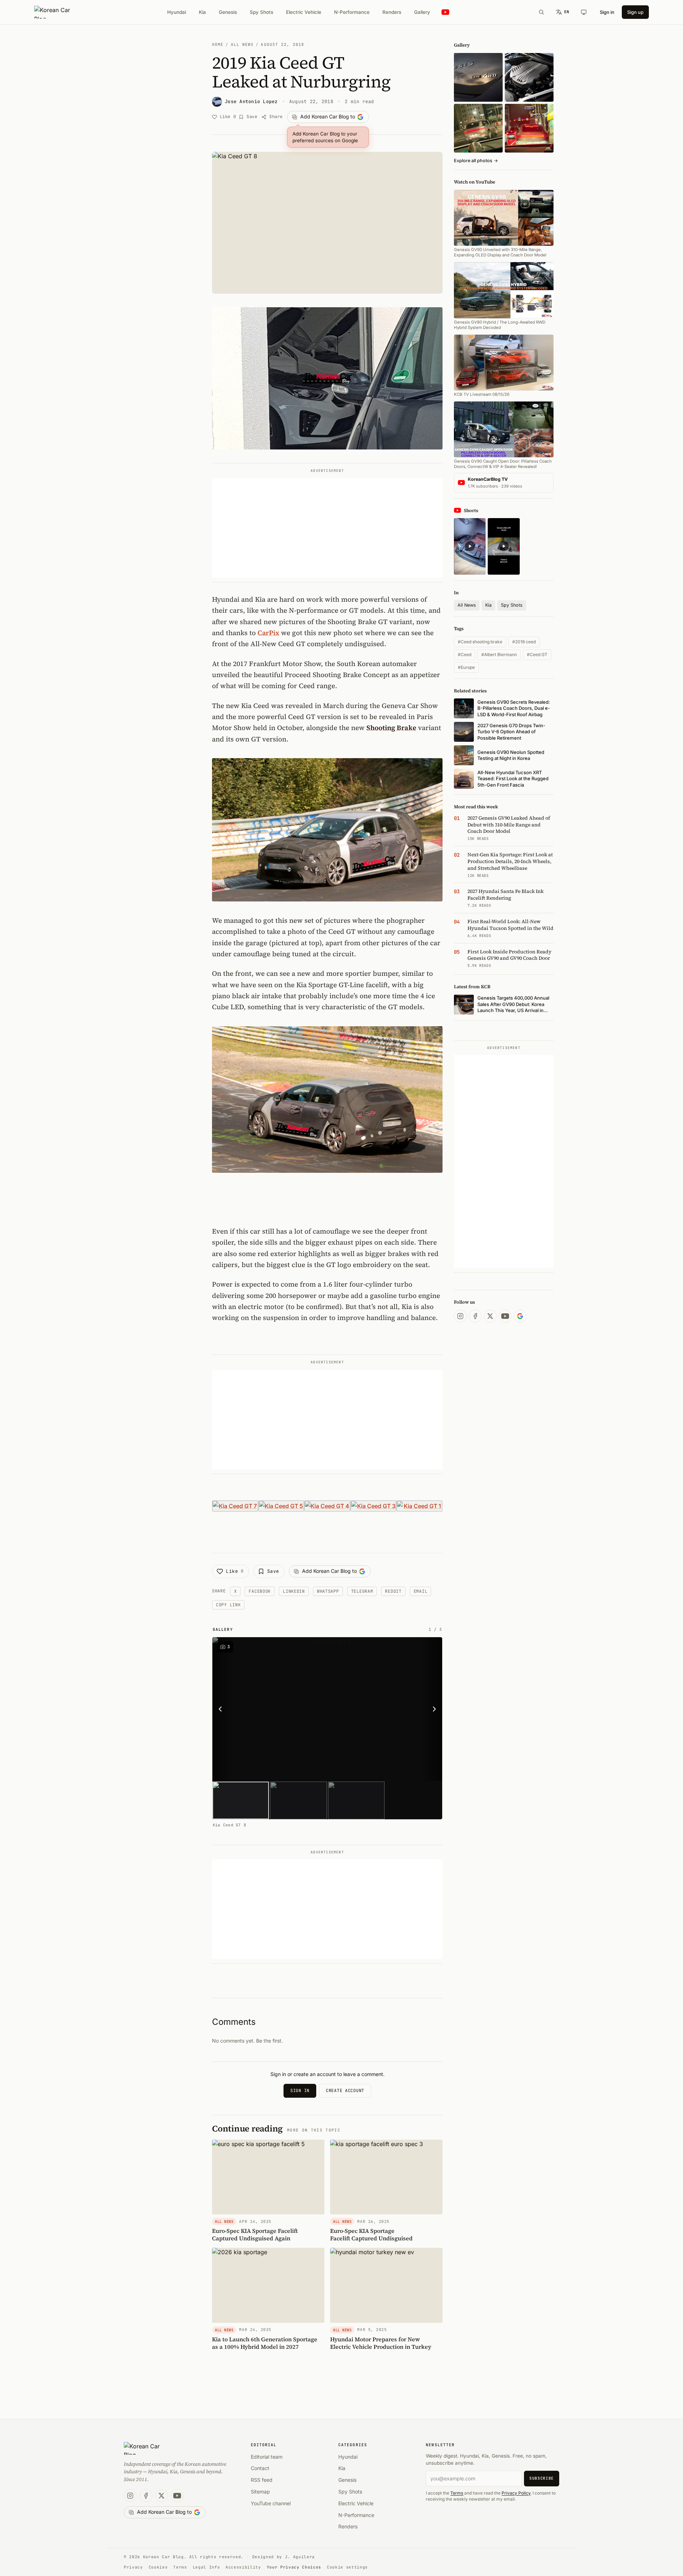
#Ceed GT (537, 654)
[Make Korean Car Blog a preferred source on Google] (520, 1316)
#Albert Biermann (499, 654)
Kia (202, 12)
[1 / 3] (241, 1800)
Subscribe (542, 2478)
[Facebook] (475, 1316)
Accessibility (243, 2567)
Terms (457, 2493)
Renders (392, 12)
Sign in (607, 12)
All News (242, 44)
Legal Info (207, 2567)
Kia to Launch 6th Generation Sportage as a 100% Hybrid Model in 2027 (265, 2343)
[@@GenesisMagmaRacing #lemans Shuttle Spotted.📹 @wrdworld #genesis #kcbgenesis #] (504, 546)
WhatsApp (328, 1591)
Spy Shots (261, 12)
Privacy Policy (516, 2493)
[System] (584, 12)
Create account (345, 2091)
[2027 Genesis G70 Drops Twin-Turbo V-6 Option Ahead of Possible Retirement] (529, 77)
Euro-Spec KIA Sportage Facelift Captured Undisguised (371, 2234)
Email (421, 1591)
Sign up (635, 12)
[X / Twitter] (490, 1316)
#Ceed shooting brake (480, 642)
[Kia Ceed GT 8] (329, 1709)
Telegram (362, 1591)
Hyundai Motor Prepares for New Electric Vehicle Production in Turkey (381, 2343)
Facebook (260, 1591)
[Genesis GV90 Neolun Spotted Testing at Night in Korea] (478, 128)
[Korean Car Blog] (57, 12)
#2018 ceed (524, 642)
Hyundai (177, 12)
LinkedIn (294, 1591)
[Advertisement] (327, 528)
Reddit (393, 1591)
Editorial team (267, 2457)
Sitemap (260, 2492)
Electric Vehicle (304, 12)
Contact (260, 2468)
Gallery (422, 12)
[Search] (541, 12)
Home (218, 44)
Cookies (158, 2567)
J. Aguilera (300, 2557)
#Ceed (465, 654)
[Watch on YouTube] (445, 12)
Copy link (228, 1605)
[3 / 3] (356, 1800)
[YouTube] (505, 1316)
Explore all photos (476, 161)
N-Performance (352, 12)
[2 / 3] (298, 1800)
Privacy (133, 2567)
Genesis (228, 12)
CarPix (268, 633)
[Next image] (432, 1709)
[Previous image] (222, 1709)
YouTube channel (271, 2503)
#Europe (466, 667)
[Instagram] (460, 1316)
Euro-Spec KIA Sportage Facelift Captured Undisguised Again (255, 2234)
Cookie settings (347, 2567)
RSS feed (262, 2480)
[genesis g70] (478, 77)
